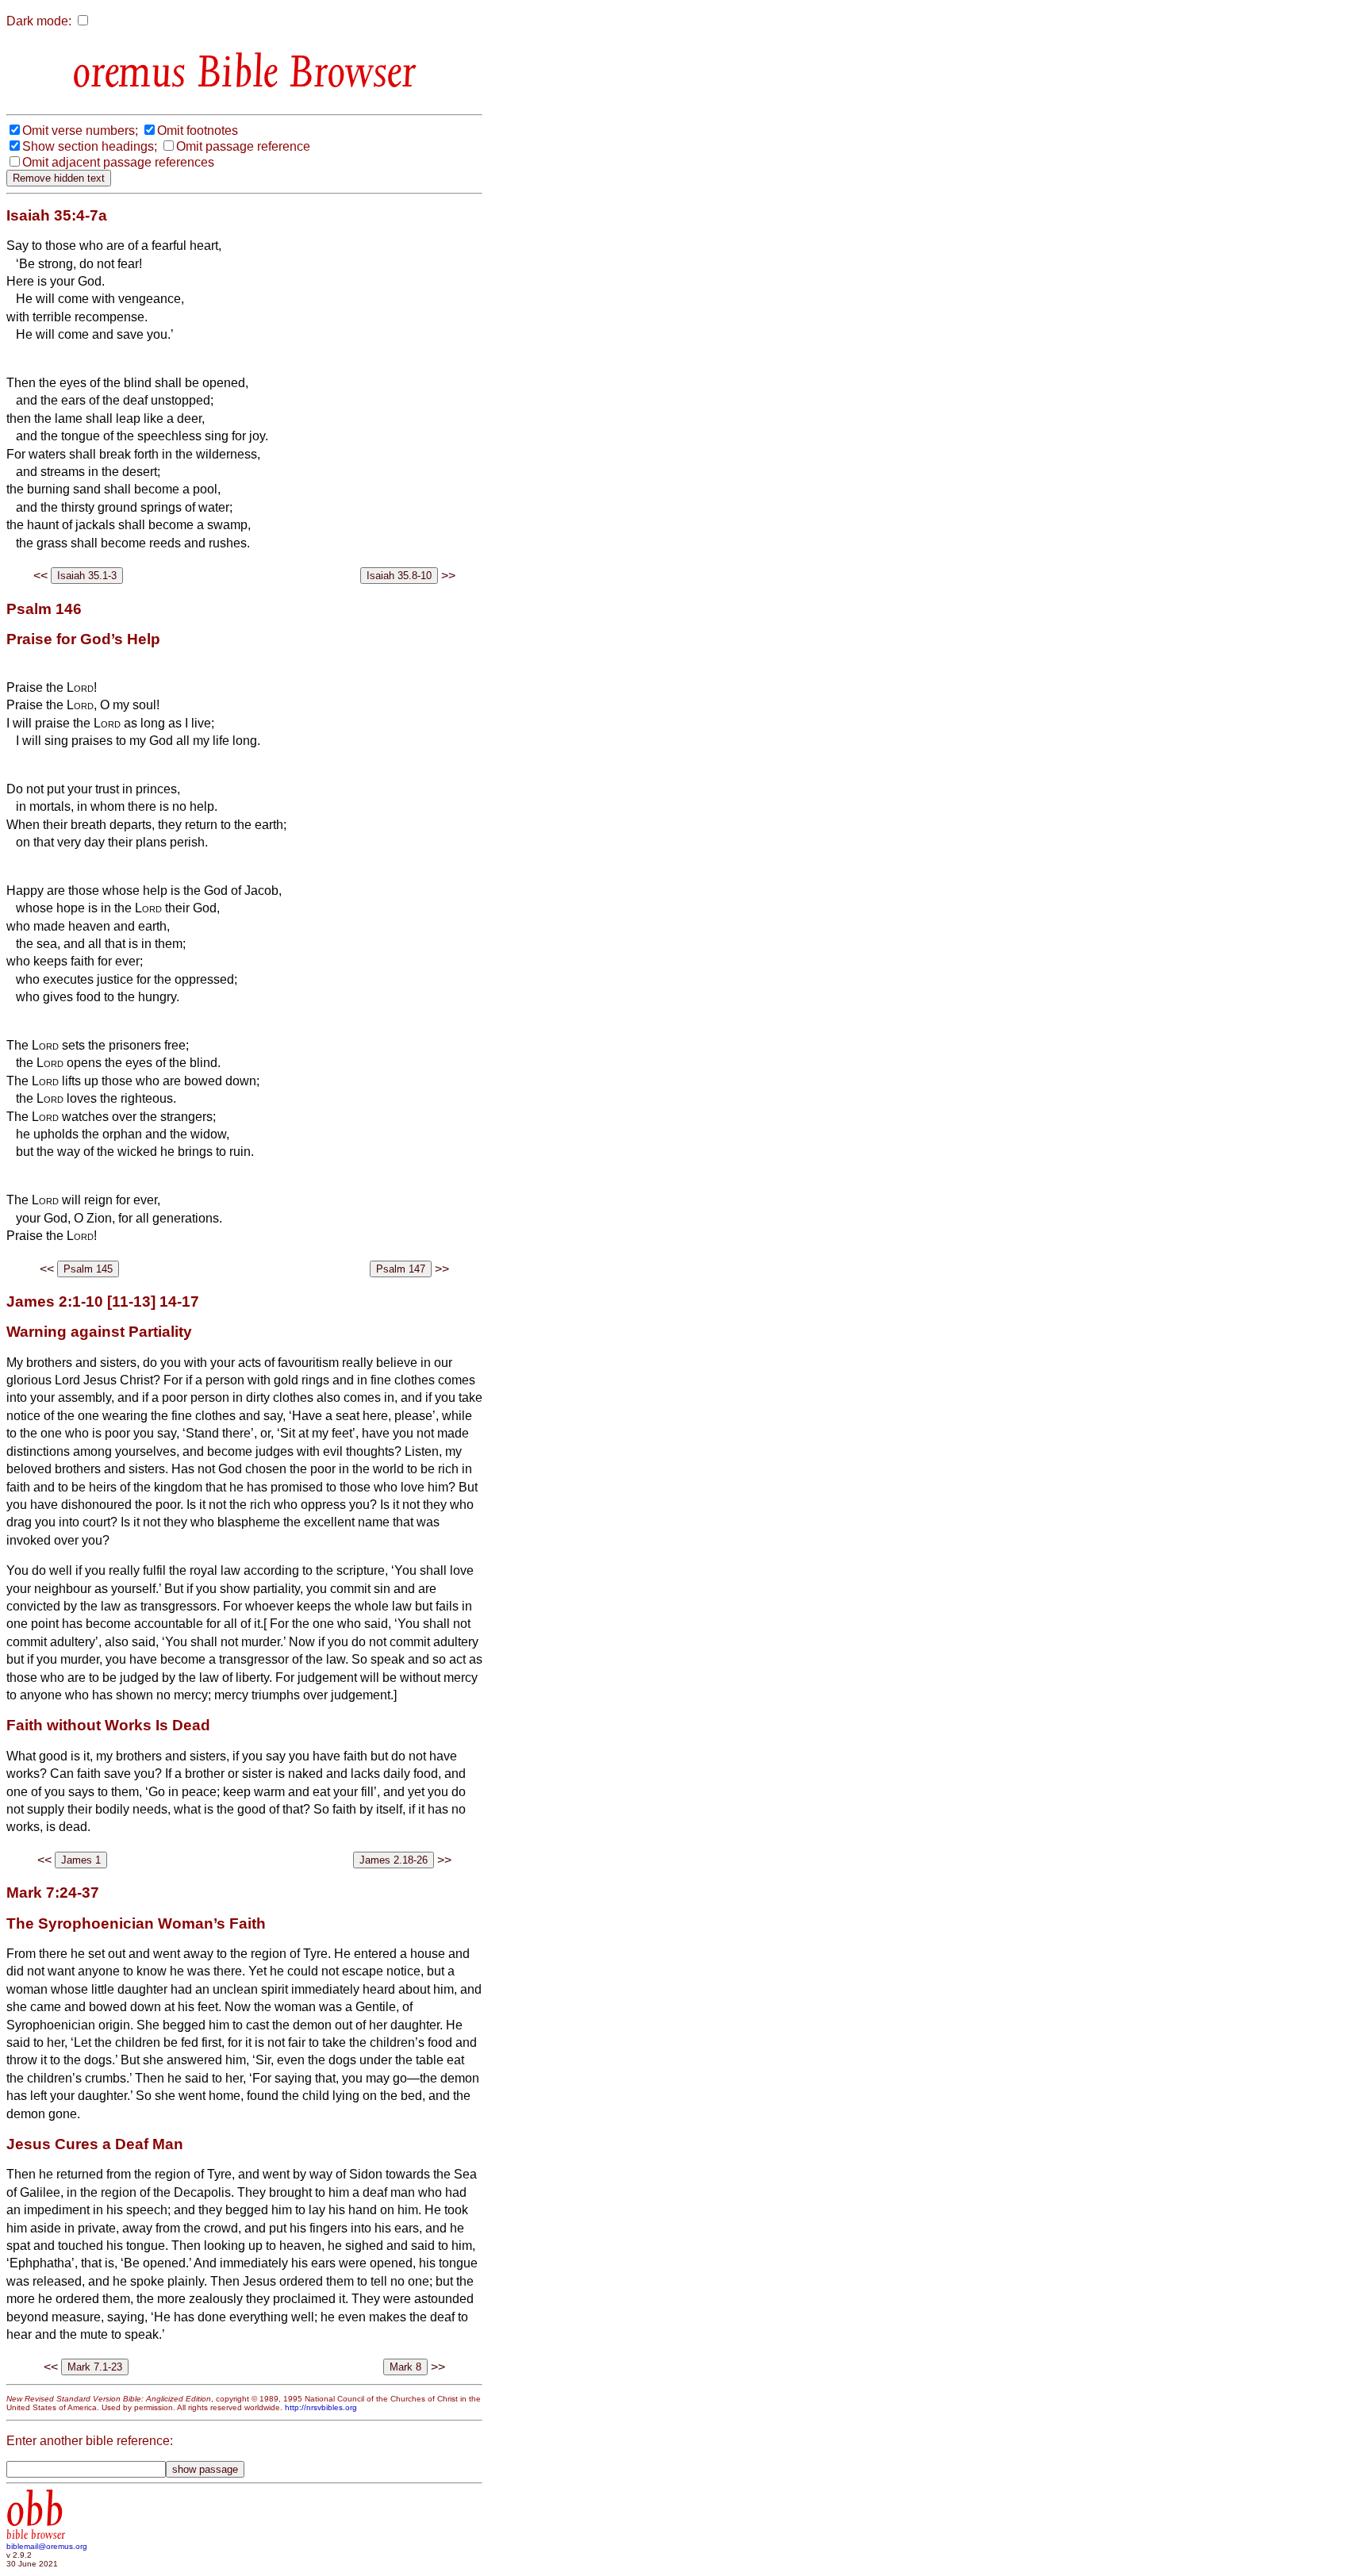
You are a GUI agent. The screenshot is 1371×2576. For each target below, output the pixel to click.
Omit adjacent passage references (118, 162)
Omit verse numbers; (80, 131)
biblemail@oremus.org (47, 2546)
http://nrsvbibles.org (321, 2407)
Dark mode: (39, 21)
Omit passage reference (243, 146)
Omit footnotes (198, 131)
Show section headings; (90, 146)
